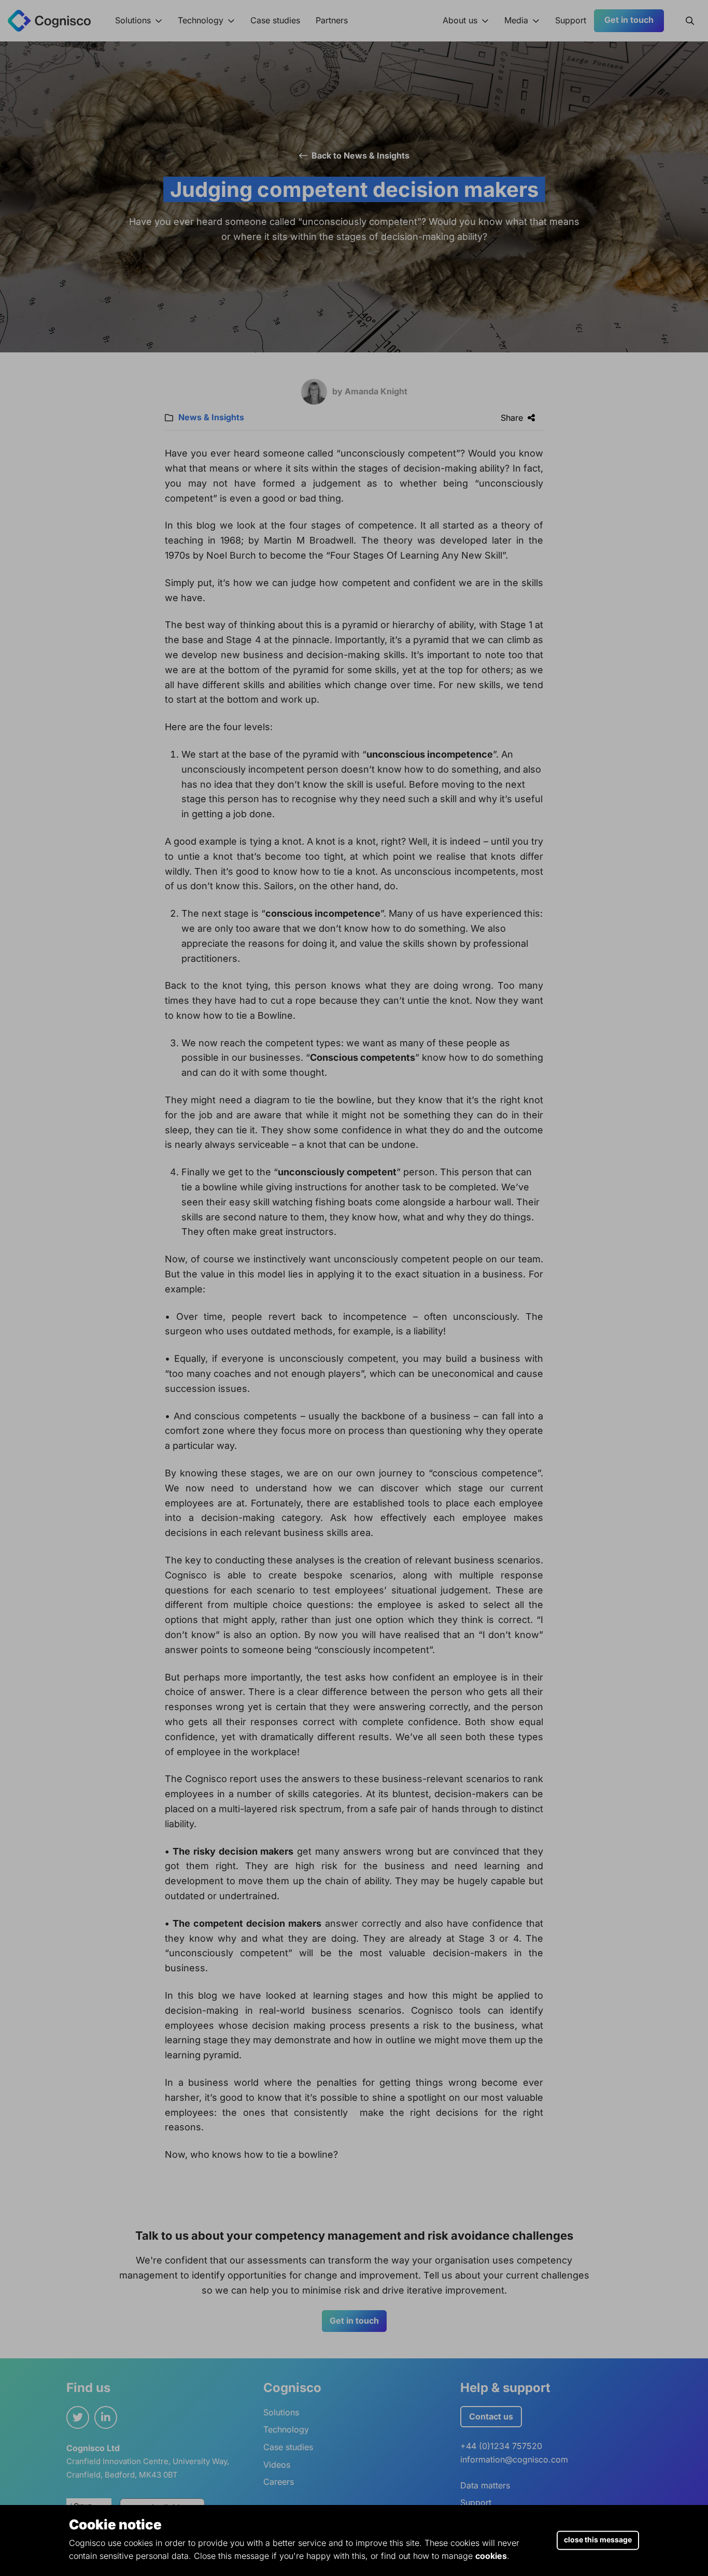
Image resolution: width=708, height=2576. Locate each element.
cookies (491, 2556)
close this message (598, 2539)
